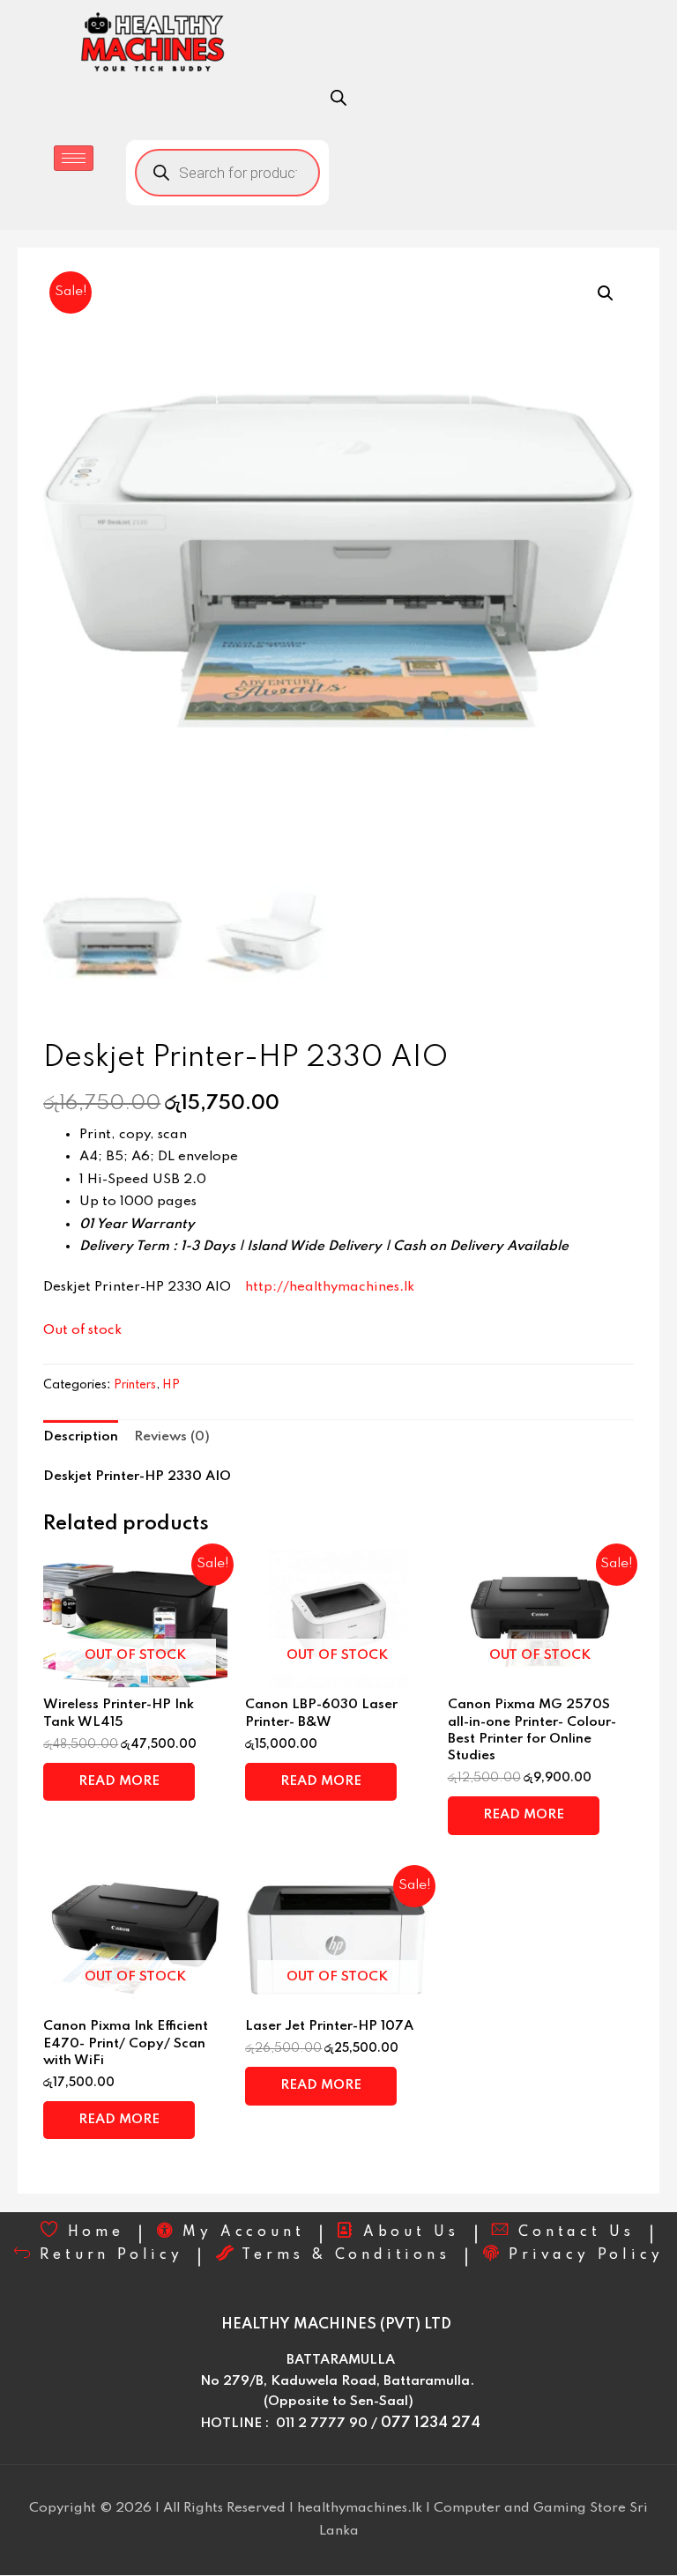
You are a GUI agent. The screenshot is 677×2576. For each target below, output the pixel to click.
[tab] (81, 1437)
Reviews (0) (172, 1437)
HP (171, 1385)
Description (81, 1437)
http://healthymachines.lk (330, 1287)
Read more (119, 1781)
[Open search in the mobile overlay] (338, 98)
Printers (135, 1385)
